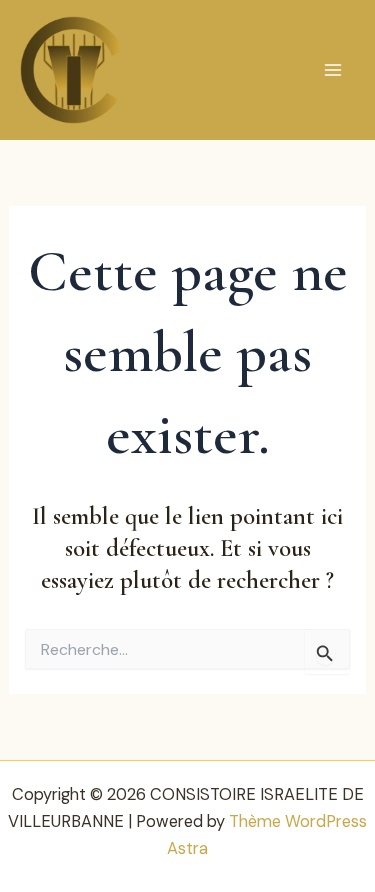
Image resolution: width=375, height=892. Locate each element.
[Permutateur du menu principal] (332, 70)
